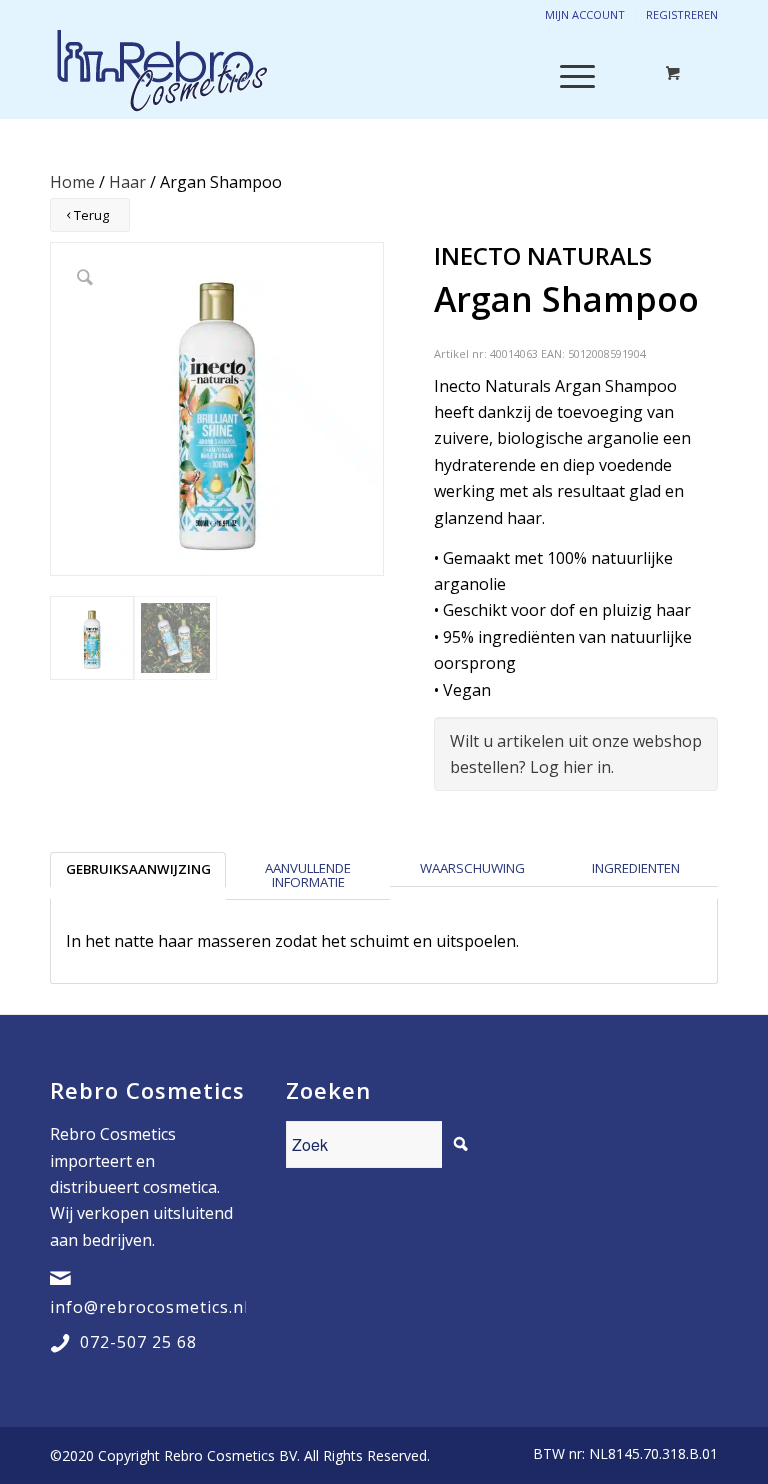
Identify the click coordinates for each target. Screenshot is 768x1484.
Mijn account (585, 14)
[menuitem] (620, 1454)
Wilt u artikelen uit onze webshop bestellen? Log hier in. (576, 754)
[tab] (138, 876)
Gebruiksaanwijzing (138, 869)
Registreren (682, 14)
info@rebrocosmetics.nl (149, 1307)
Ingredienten (636, 868)
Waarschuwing (472, 868)
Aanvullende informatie (308, 874)
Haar (127, 182)
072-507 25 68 (138, 1342)
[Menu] (567, 74)
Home (72, 182)
